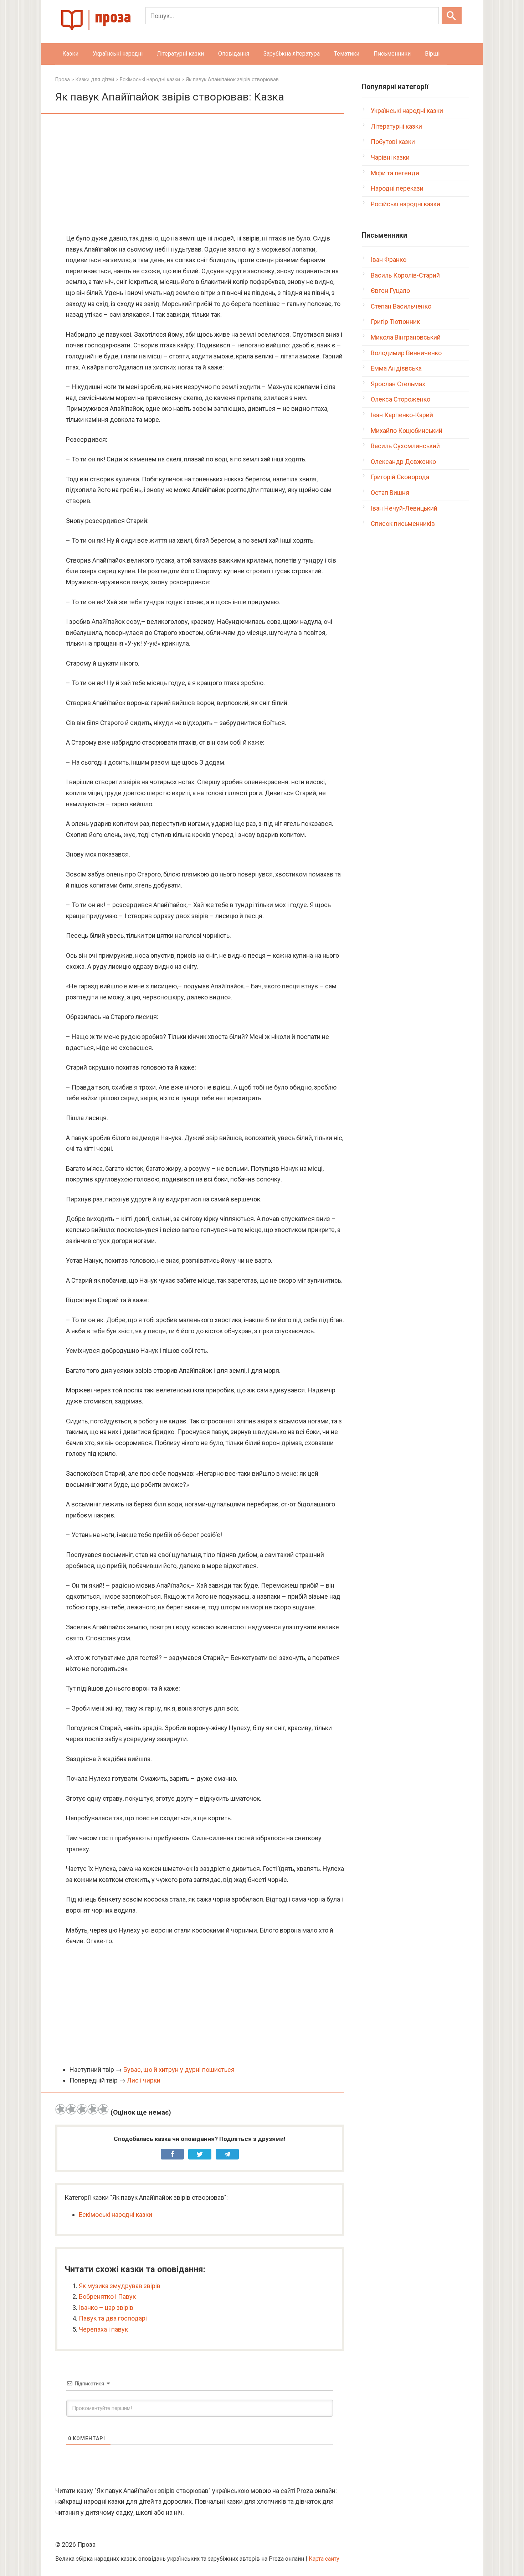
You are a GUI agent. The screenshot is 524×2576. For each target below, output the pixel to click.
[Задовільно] (82, 2109)
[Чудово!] (103, 2109)
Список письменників (403, 524)
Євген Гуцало (390, 291)
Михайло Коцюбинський (407, 431)
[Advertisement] (200, 174)
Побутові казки (393, 142)
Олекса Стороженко (400, 399)
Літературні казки (180, 54)
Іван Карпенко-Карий (402, 415)
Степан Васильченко (401, 306)
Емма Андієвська (396, 368)
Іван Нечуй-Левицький (404, 508)
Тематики (347, 54)
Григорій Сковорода (400, 477)
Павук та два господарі (113, 2318)
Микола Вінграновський (406, 337)
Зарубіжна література (292, 54)
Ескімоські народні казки (115, 2215)
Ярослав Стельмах (398, 384)
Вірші (432, 54)
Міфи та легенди (395, 173)
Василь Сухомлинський (405, 446)
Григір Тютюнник (395, 322)
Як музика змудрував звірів (120, 2286)
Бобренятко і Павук (107, 2296)
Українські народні (118, 54)
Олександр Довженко (403, 462)
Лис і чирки (144, 2080)
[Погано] (71, 2109)
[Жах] (61, 2109)
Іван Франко (389, 260)
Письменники (392, 54)
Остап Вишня (390, 493)
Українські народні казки (407, 111)
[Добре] (93, 2109)
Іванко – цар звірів (106, 2308)
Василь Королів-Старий (405, 275)
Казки (70, 54)
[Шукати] (452, 16)
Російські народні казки (405, 204)
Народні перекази (397, 188)
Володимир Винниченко (406, 353)
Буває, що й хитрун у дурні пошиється (179, 2070)
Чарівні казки (390, 157)
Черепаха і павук (103, 2329)
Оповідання (234, 54)
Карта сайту (324, 2559)
